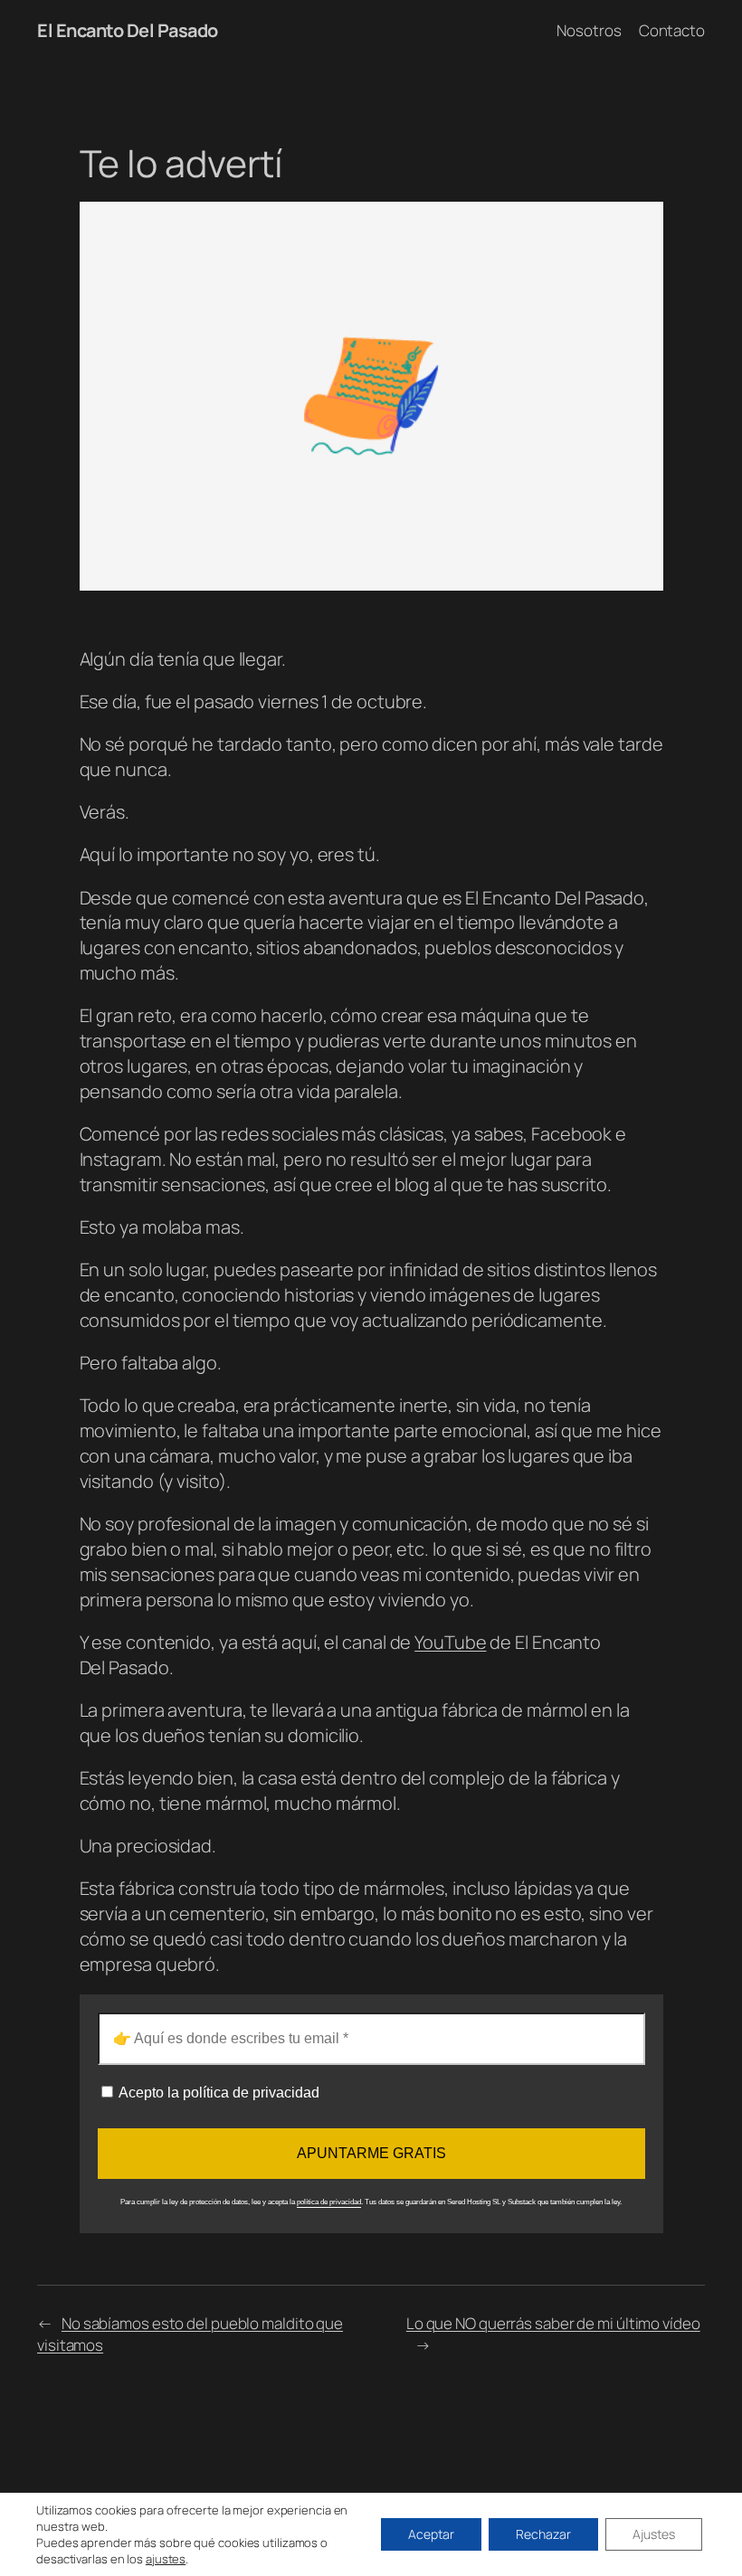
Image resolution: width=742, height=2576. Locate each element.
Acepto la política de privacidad (218, 2093)
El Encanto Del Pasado (128, 30)
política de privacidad (329, 2202)
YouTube (450, 1642)
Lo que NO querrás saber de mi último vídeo (553, 2323)
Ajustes (654, 2534)
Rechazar (543, 2534)
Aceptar (431, 2534)
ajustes (166, 2559)
